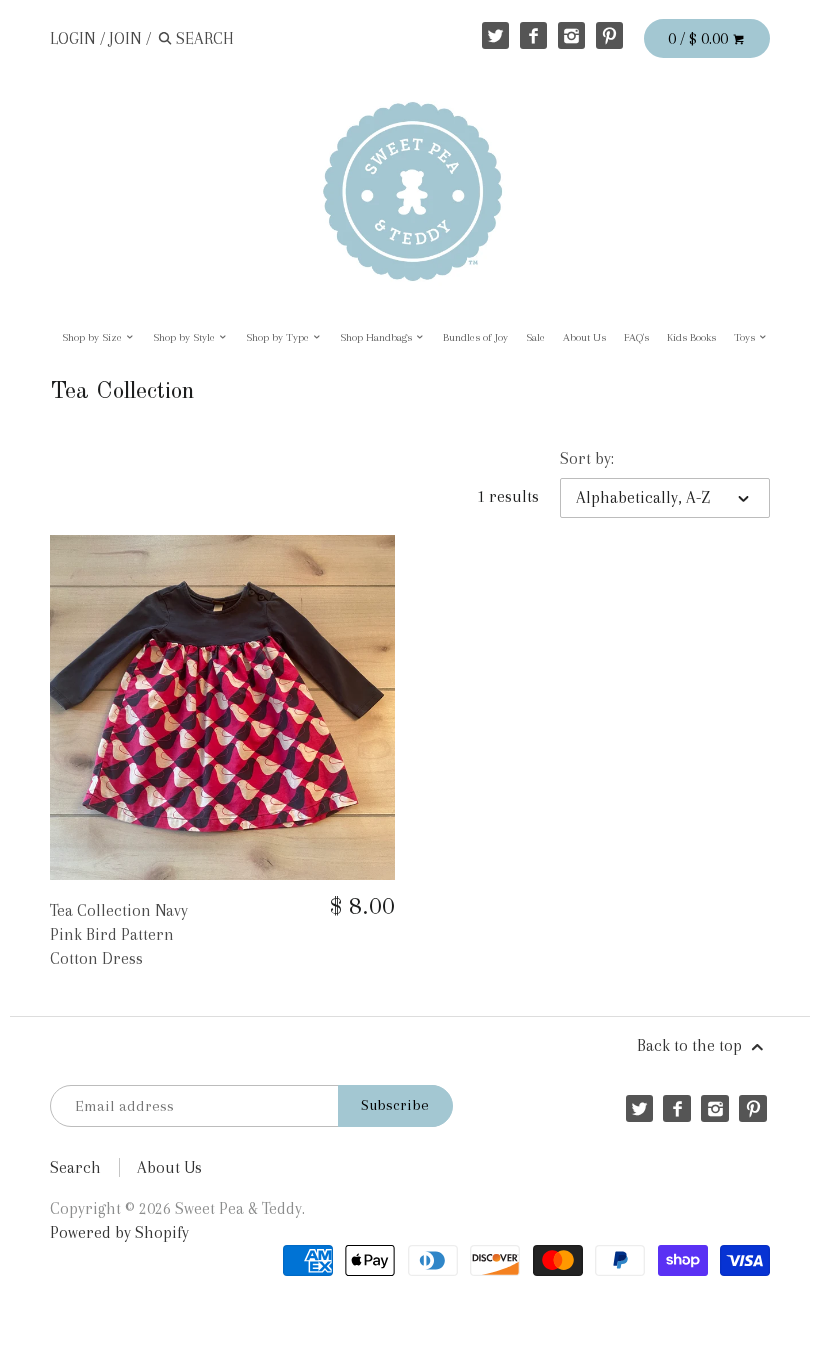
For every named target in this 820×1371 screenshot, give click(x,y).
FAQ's (636, 337)
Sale (535, 337)
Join (125, 38)
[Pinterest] (609, 35)
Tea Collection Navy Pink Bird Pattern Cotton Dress (119, 934)
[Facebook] (533, 35)
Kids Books (691, 337)
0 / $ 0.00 (700, 38)
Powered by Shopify (119, 1232)
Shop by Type (279, 337)
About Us (584, 337)
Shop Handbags (377, 337)
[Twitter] (495, 35)
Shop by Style (185, 337)
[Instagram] (571, 35)
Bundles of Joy (475, 337)
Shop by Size (93, 337)
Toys (746, 337)
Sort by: (587, 458)
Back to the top (691, 1045)
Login (73, 38)
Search (75, 1167)
